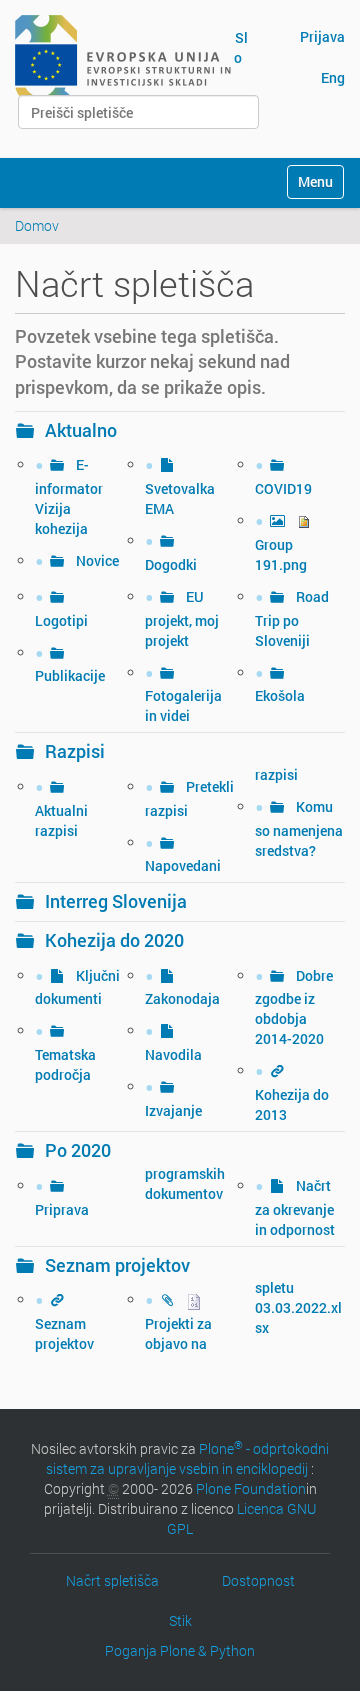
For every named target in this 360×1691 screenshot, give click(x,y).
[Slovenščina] (123, 58)
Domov (37, 225)
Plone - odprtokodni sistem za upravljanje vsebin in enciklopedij (187, 1458)
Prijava (322, 36)
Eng (333, 77)
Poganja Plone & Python (180, 1650)
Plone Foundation (251, 1488)
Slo (241, 47)
